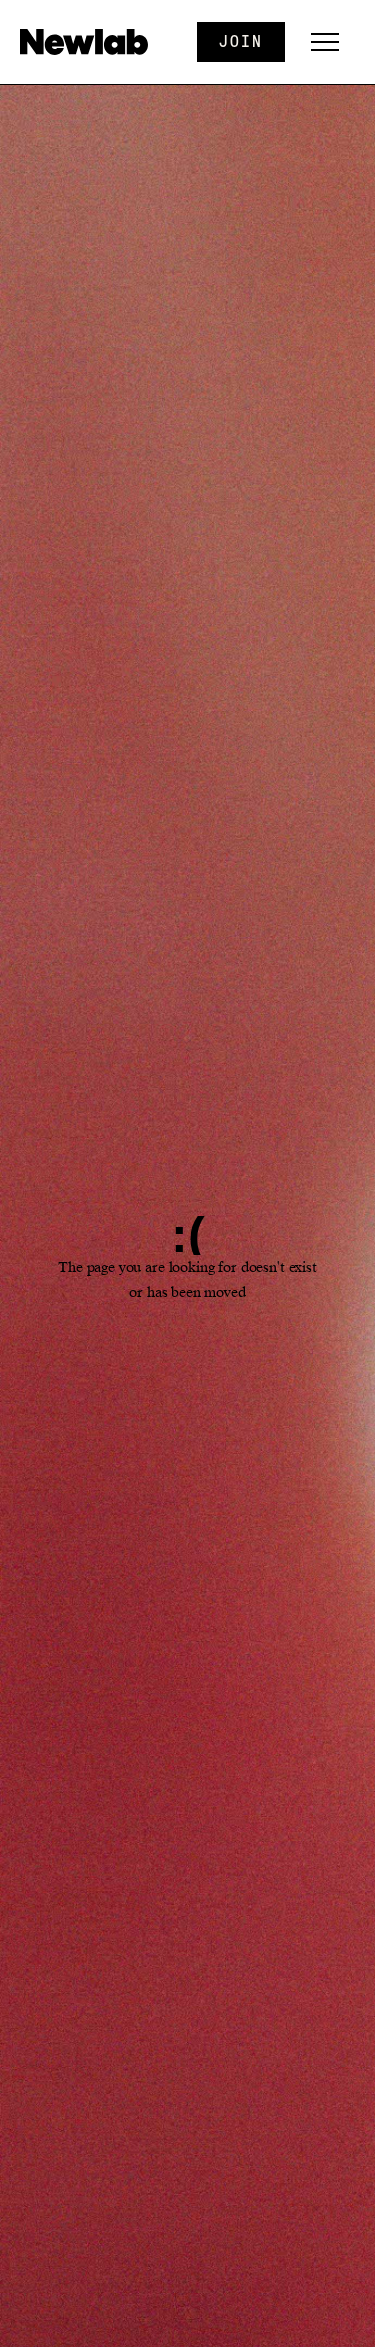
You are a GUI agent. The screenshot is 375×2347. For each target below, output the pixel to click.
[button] (325, 42)
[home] (89, 42)
